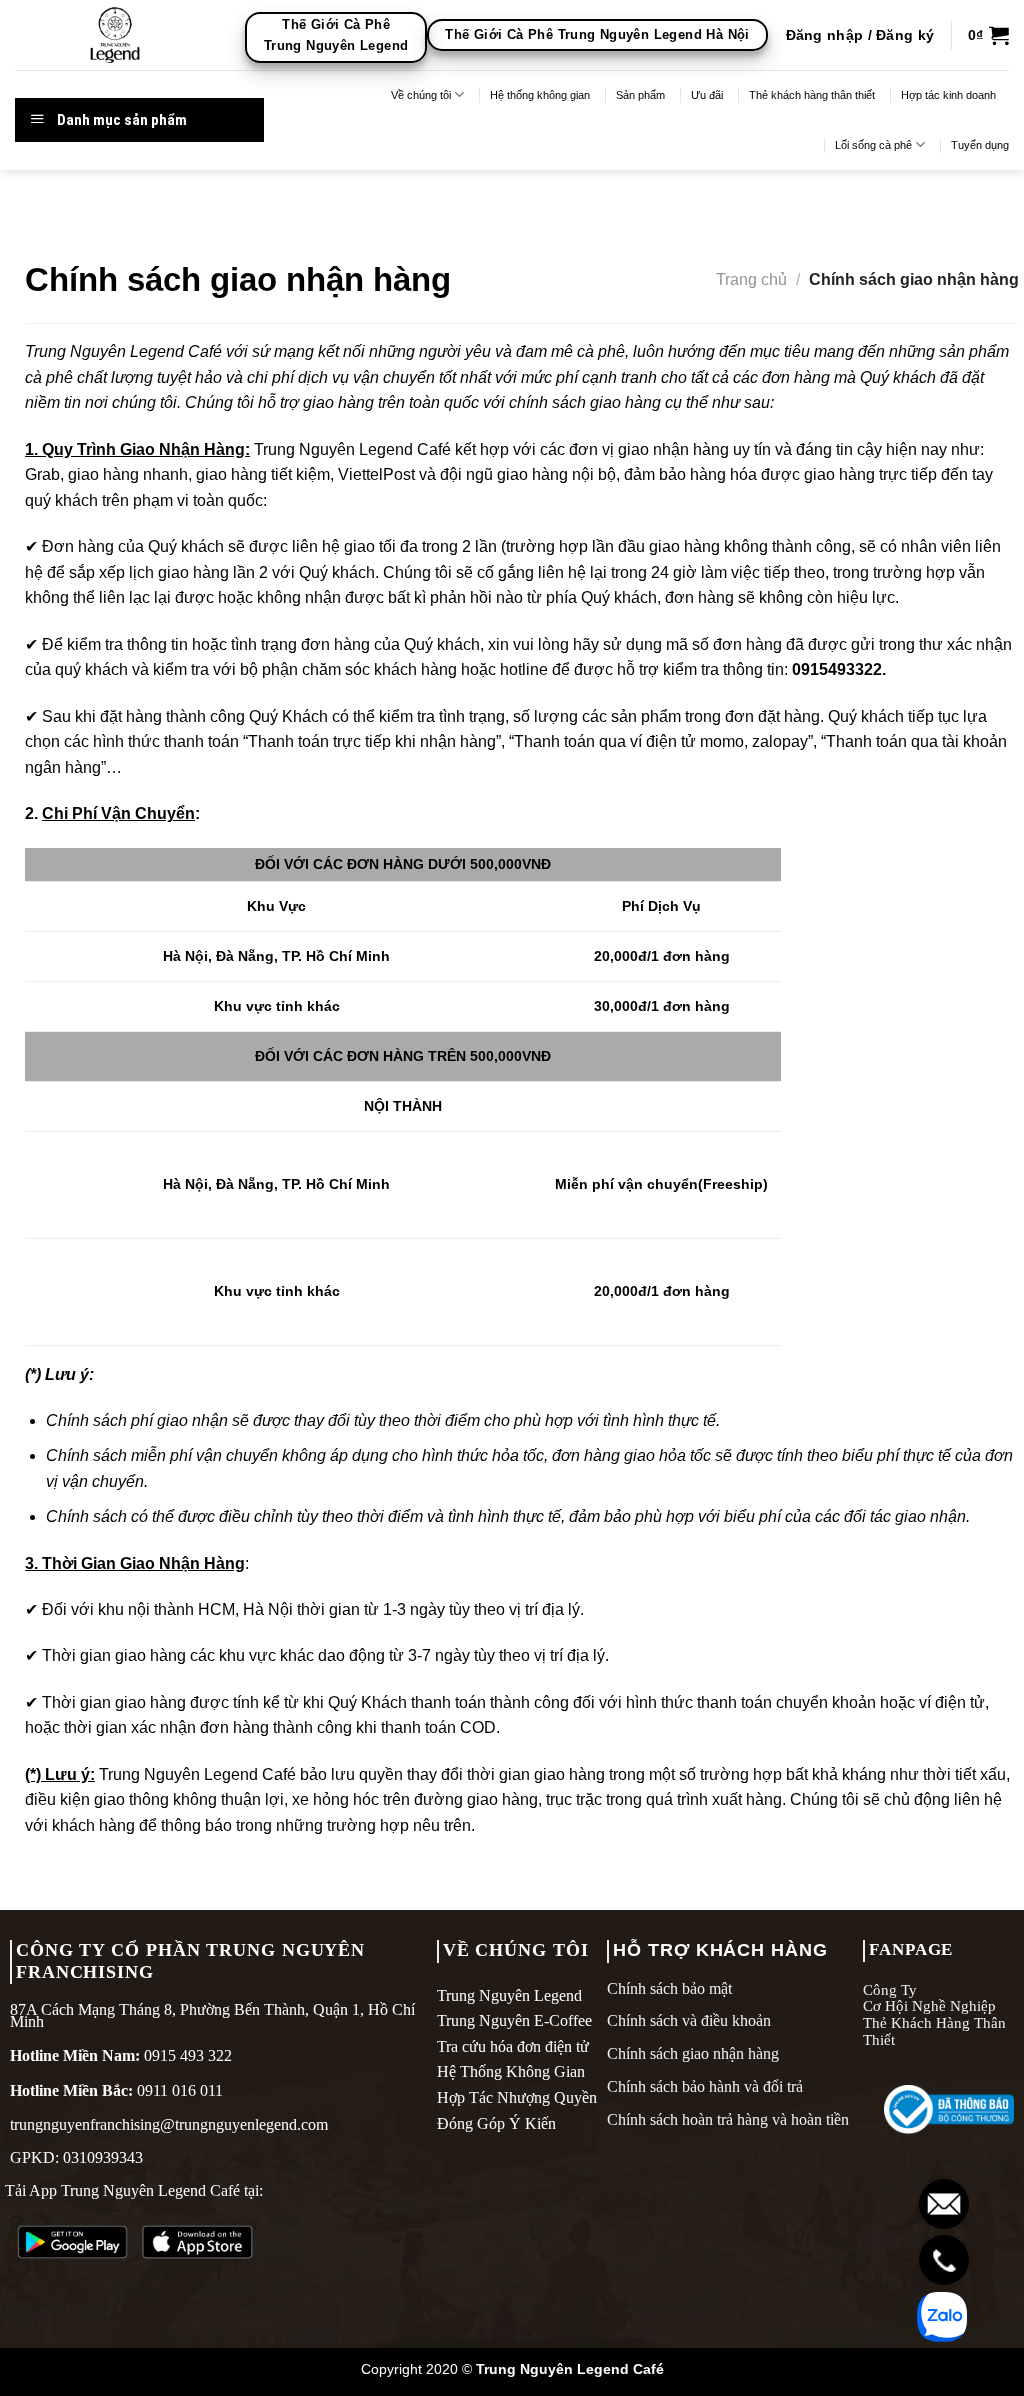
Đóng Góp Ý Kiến (496, 2123)
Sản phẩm (640, 95)
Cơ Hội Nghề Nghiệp (929, 2005)
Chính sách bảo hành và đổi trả (705, 2086)
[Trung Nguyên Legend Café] (115, 35)
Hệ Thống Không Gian (511, 2071)
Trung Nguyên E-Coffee (514, 2020)
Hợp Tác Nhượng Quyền (517, 2097)
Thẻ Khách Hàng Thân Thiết (934, 2031)
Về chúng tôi (421, 95)
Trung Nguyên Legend (509, 1995)
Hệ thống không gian (540, 95)
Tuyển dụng (980, 145)
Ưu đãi (707, 95)
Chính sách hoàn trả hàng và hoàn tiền (728, 2119)
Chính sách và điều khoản (689, 2020)
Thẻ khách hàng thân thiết (812, 95)
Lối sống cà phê (873, 145)
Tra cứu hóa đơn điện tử (513, 2046)
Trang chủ (751, 279)
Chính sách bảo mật (669, 1988)
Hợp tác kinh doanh (948, 95)
